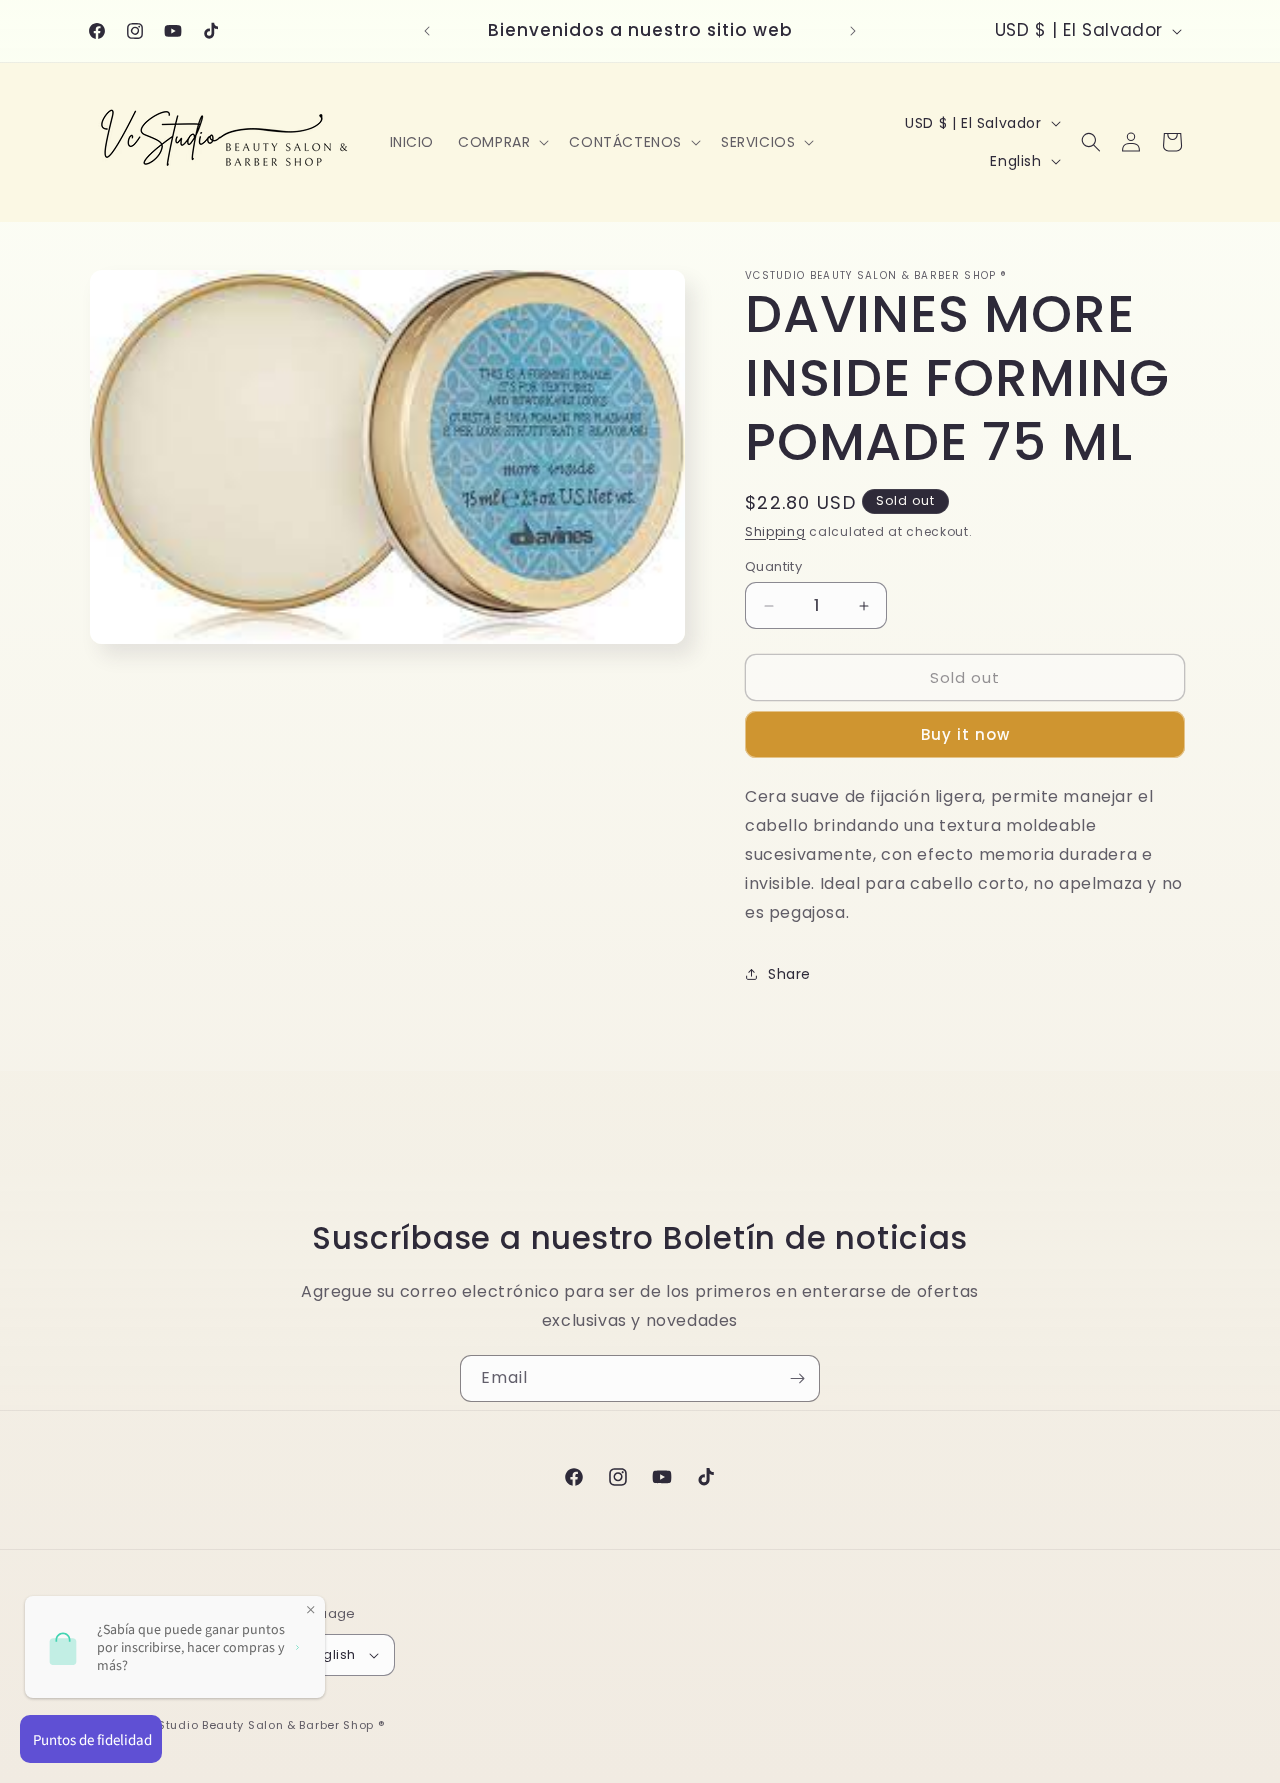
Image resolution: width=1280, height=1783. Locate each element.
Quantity (773, 566)
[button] (501, 142)
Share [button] (789, 974)
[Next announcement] (853, 31)
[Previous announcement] (427, 31)
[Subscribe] (797, 1378)
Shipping (775, 531)
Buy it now (965, 734)
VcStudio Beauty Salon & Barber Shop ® (264, 1725)
